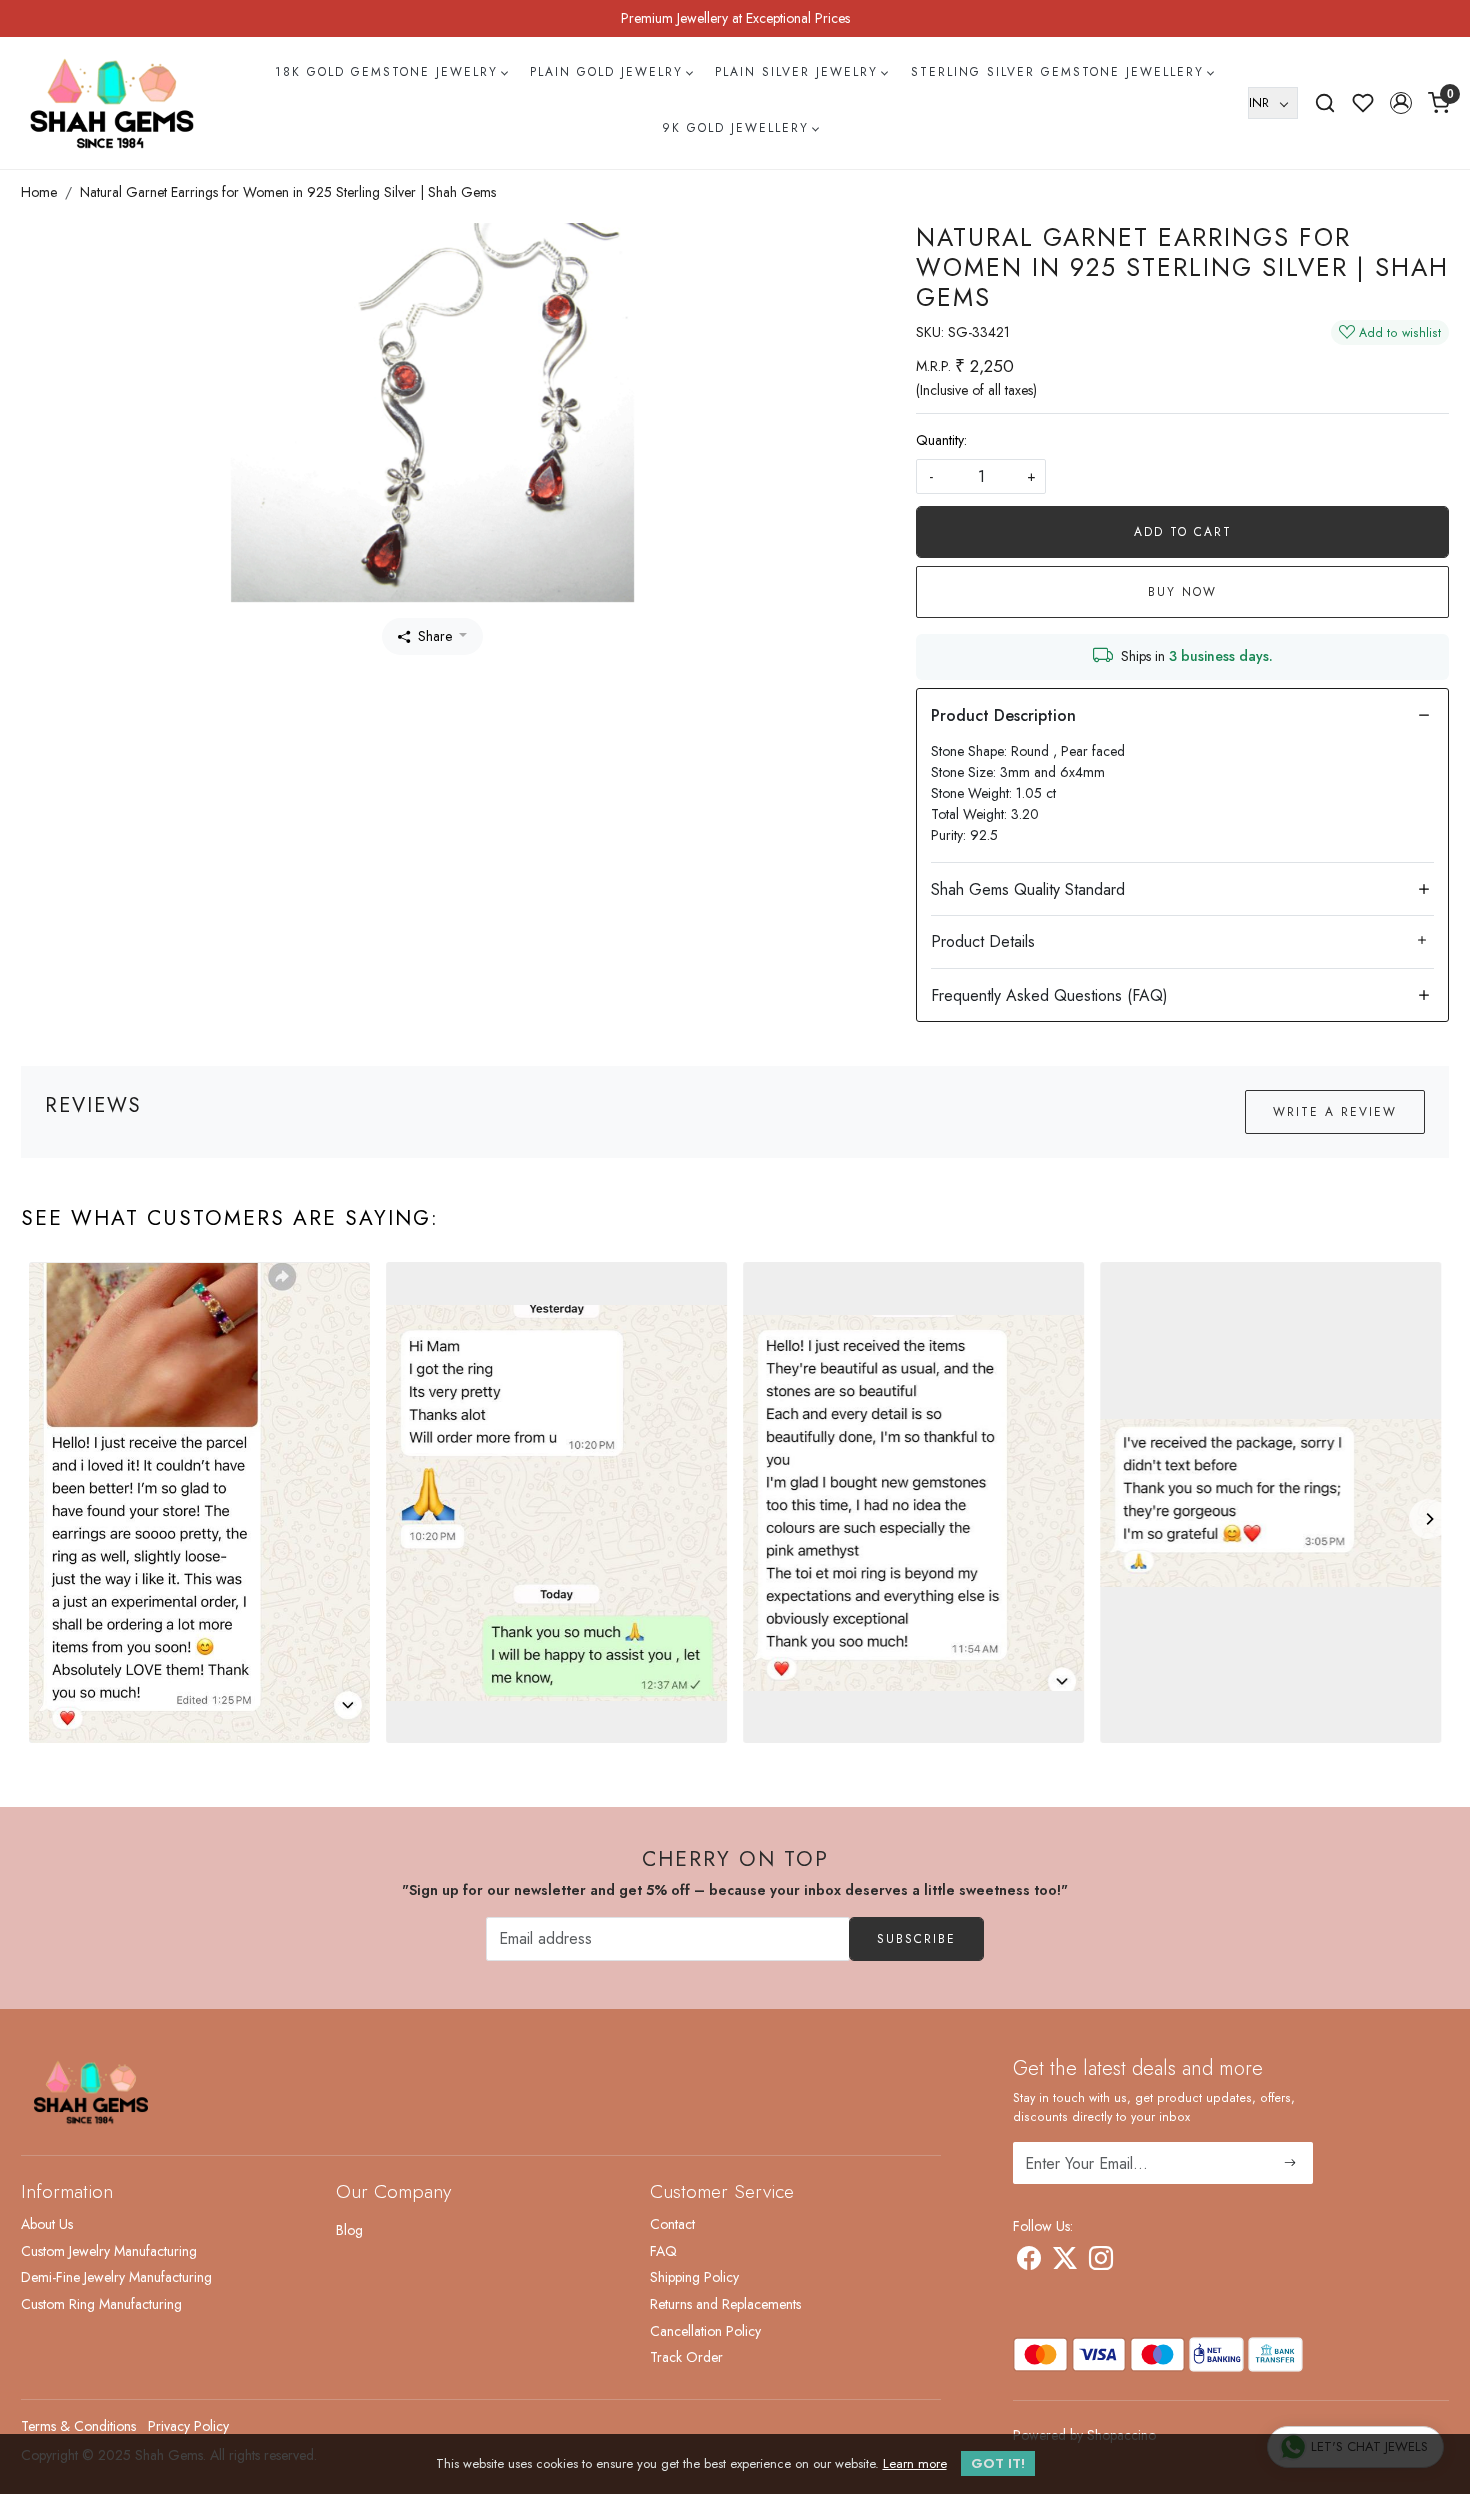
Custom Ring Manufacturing (101, 2304)
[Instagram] (1101, 2262)
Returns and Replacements (725, 2304)
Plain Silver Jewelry (796, 72)
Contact (672, 2224)
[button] (1401, 103)
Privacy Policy (188, 2426)
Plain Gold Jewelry (606, 72)
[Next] (1429, 1519)
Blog (349, 2230)
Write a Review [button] (1335, 1112)
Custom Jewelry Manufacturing (109, 2251)
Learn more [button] (915, 2463)
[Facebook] (1029, 2262)
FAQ (663, 2251)
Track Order (686, 2357)
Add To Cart (1183, 532)
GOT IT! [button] (998, 2463)
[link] (1325, 103)
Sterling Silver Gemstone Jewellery (1057, 72)
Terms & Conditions (78, 2426)
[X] (1065, 2262)
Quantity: (941, 440)
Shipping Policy (694, 2277)
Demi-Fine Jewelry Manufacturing (116, 2277)
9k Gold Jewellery (735, 128)
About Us (47, 2224)
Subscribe (916, 1939)
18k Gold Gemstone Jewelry (386, 72)
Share (435, 636)
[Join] (1290, 2163)
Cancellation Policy (705, 2331)
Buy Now (1182, 592)
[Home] (112, 103)
